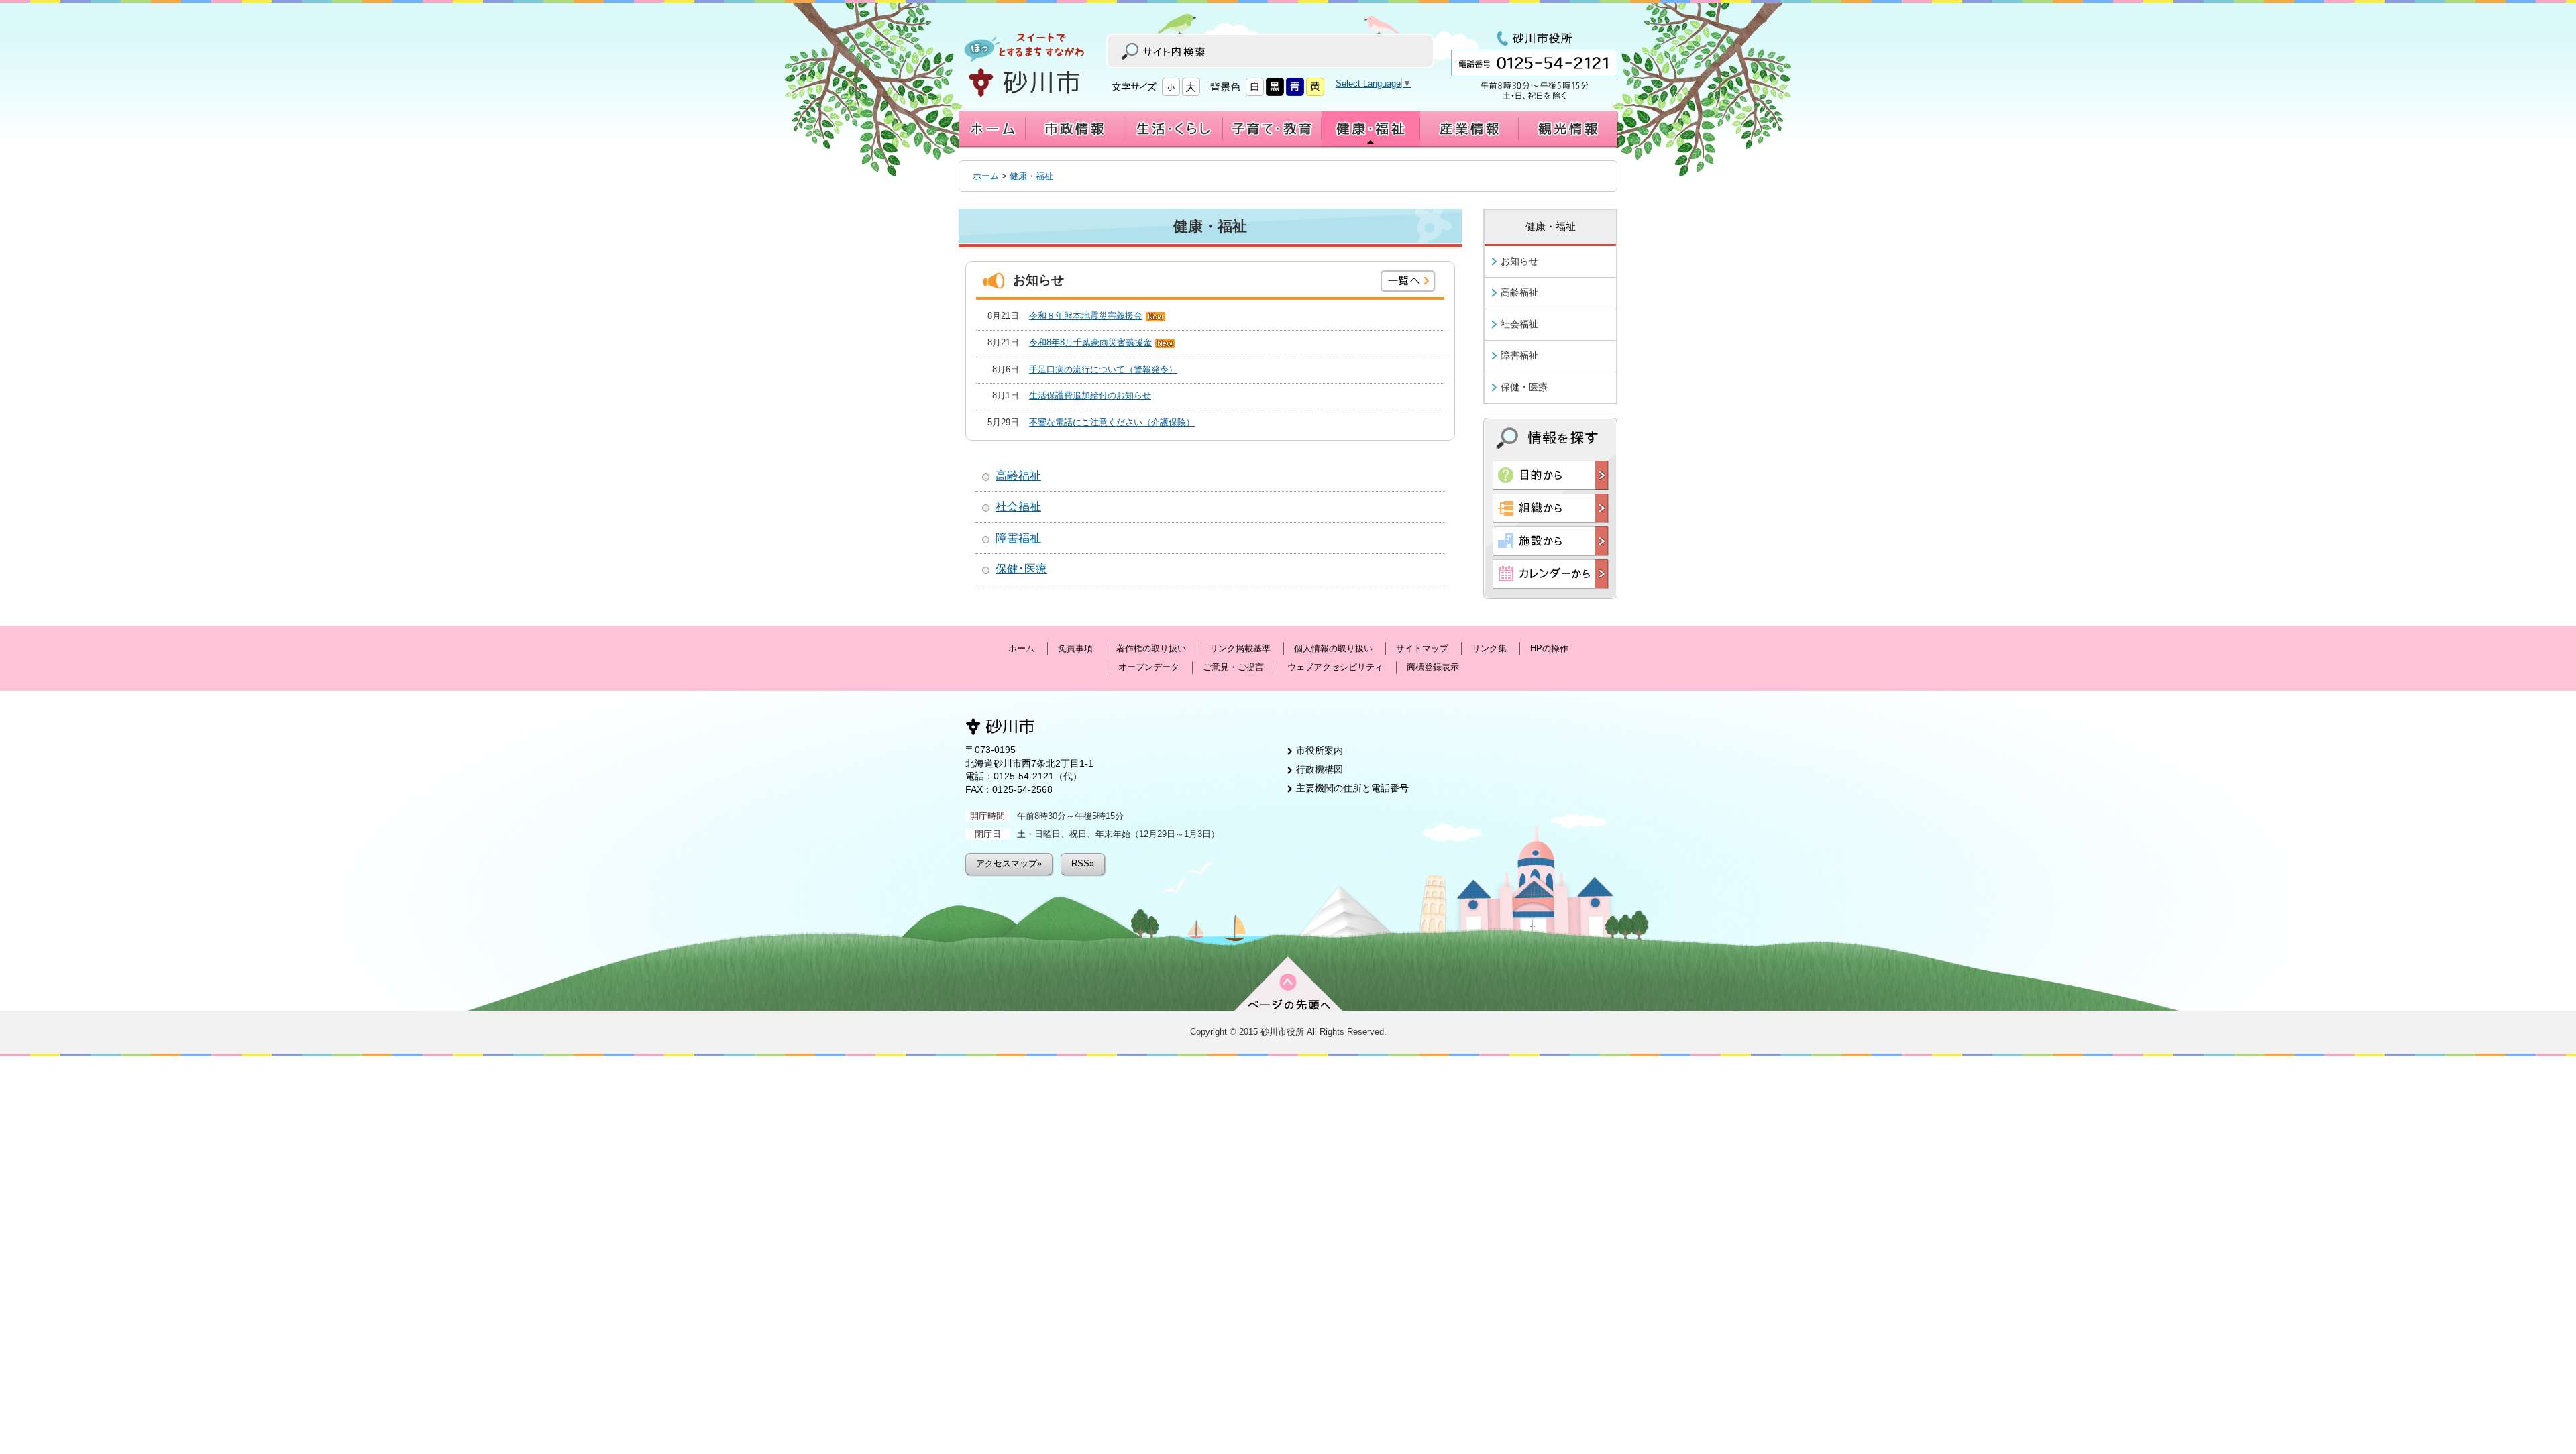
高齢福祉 (1018, 476)
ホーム (986, 176)
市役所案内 (1320, 750)
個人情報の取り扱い (1333, 648)
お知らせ (1519, 261)
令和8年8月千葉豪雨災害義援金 (1090, 342)
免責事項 (1075, 648)
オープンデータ (1149, 667)
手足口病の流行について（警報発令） (1103, 369)
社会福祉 (1018, 507)
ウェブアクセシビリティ (1335, 667)
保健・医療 (1524, 387)
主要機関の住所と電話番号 (1352, 788)
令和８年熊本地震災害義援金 (1086, 316)
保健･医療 (1021, 569)
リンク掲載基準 (1240, 648)
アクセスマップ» (1009, 863)
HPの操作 (1549, 648)
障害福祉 (1018, 538)
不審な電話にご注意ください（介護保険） (1112, 422)
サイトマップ (1422, 648)
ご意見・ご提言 (1233, 667)
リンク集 (1489, 648)
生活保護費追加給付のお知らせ (1090, 395)
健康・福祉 (1031, 176)
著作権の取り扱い (1151, 648)
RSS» (1083, 863)
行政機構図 (1320, 769)
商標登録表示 (1433, 667)
